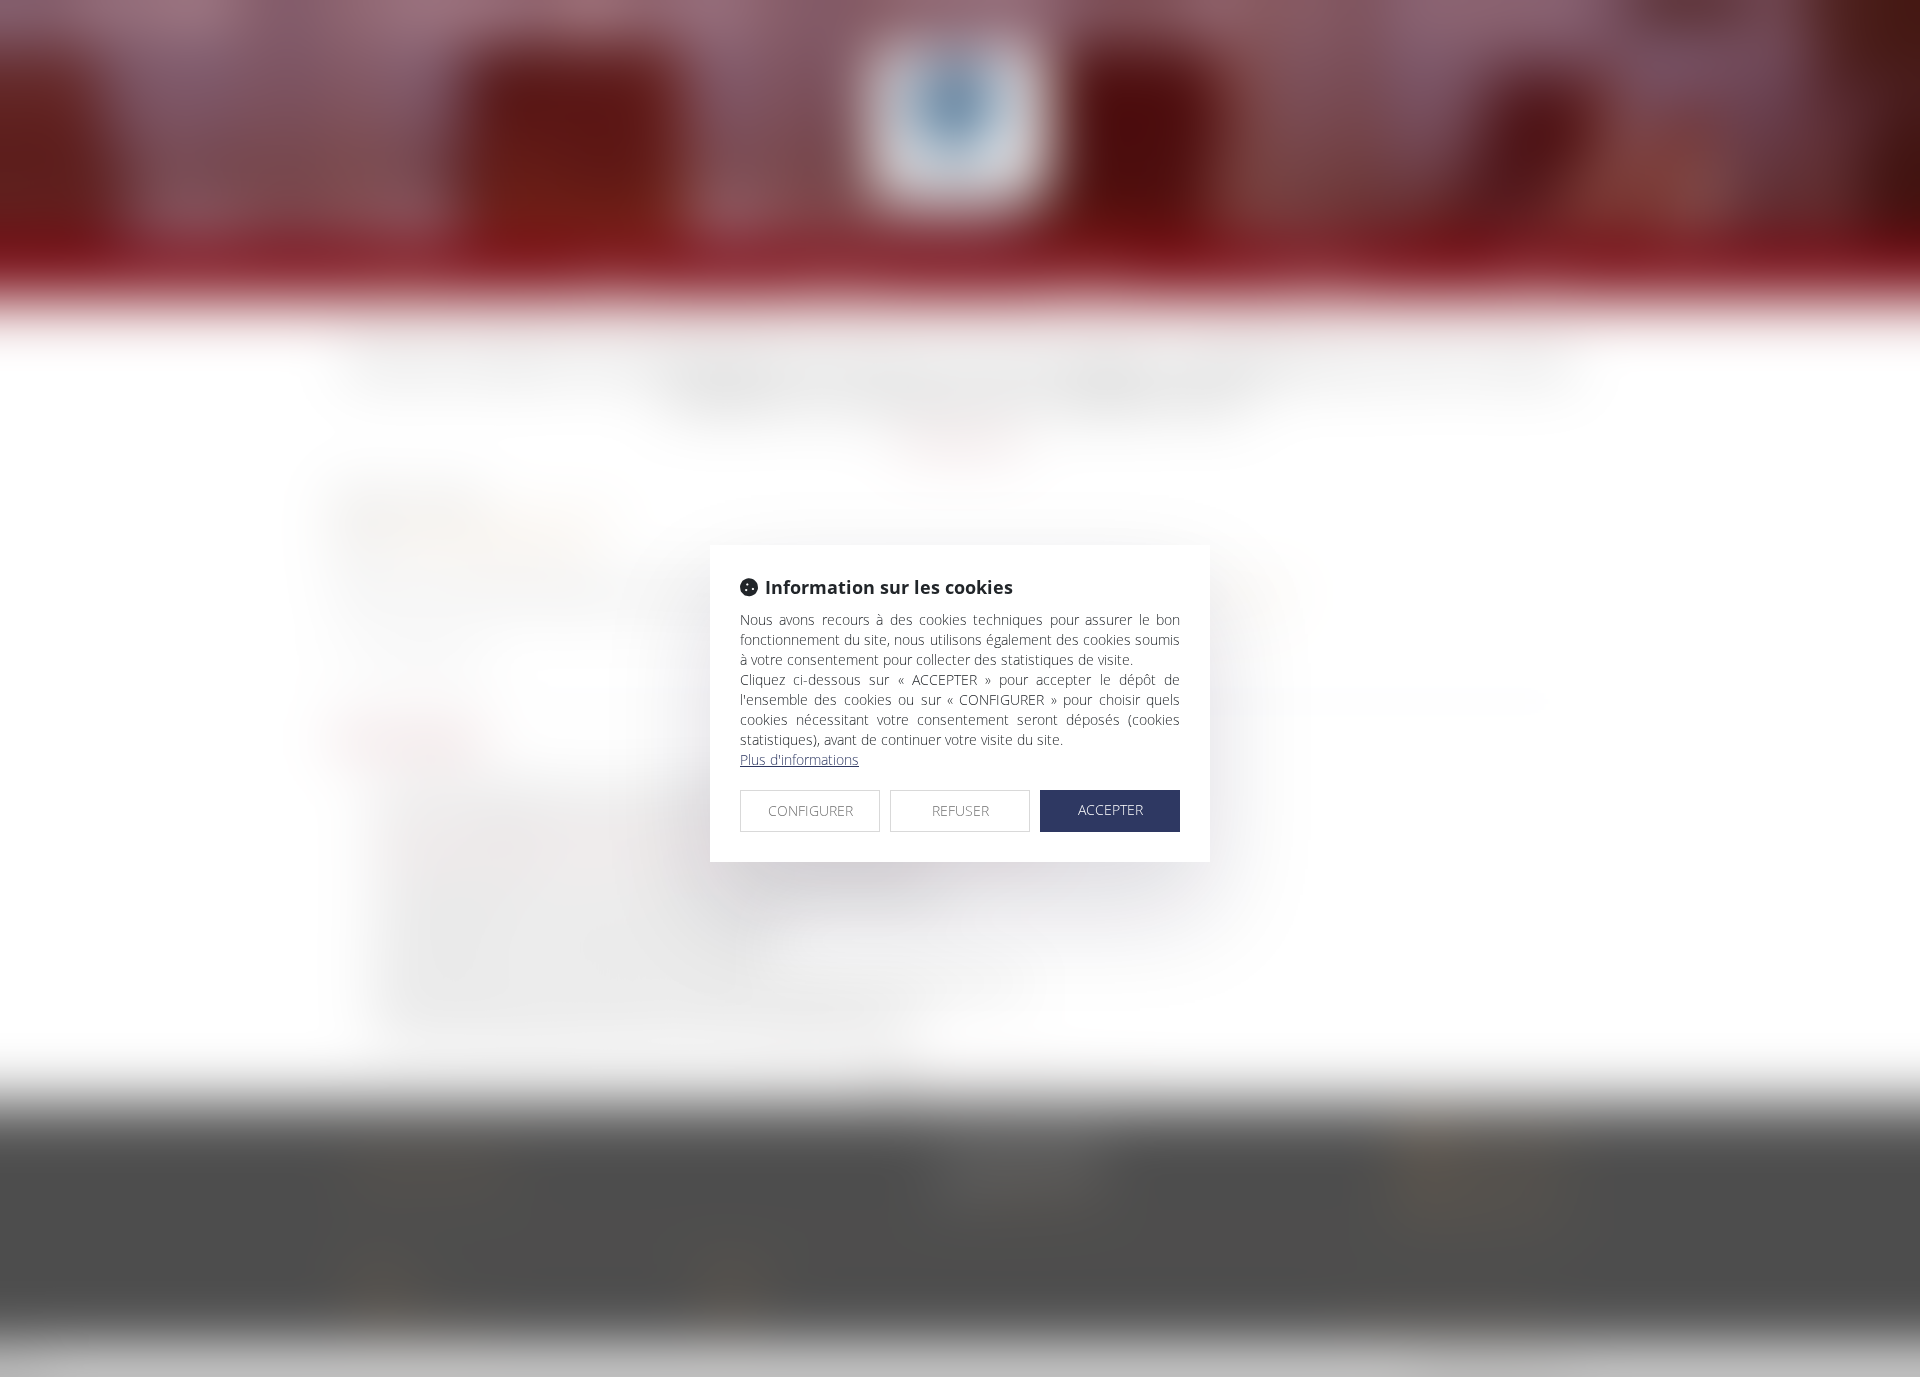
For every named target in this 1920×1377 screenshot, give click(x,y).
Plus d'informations (799, 759)
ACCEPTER (1110, 809)
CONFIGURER (810, 810)
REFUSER (960, 810)
